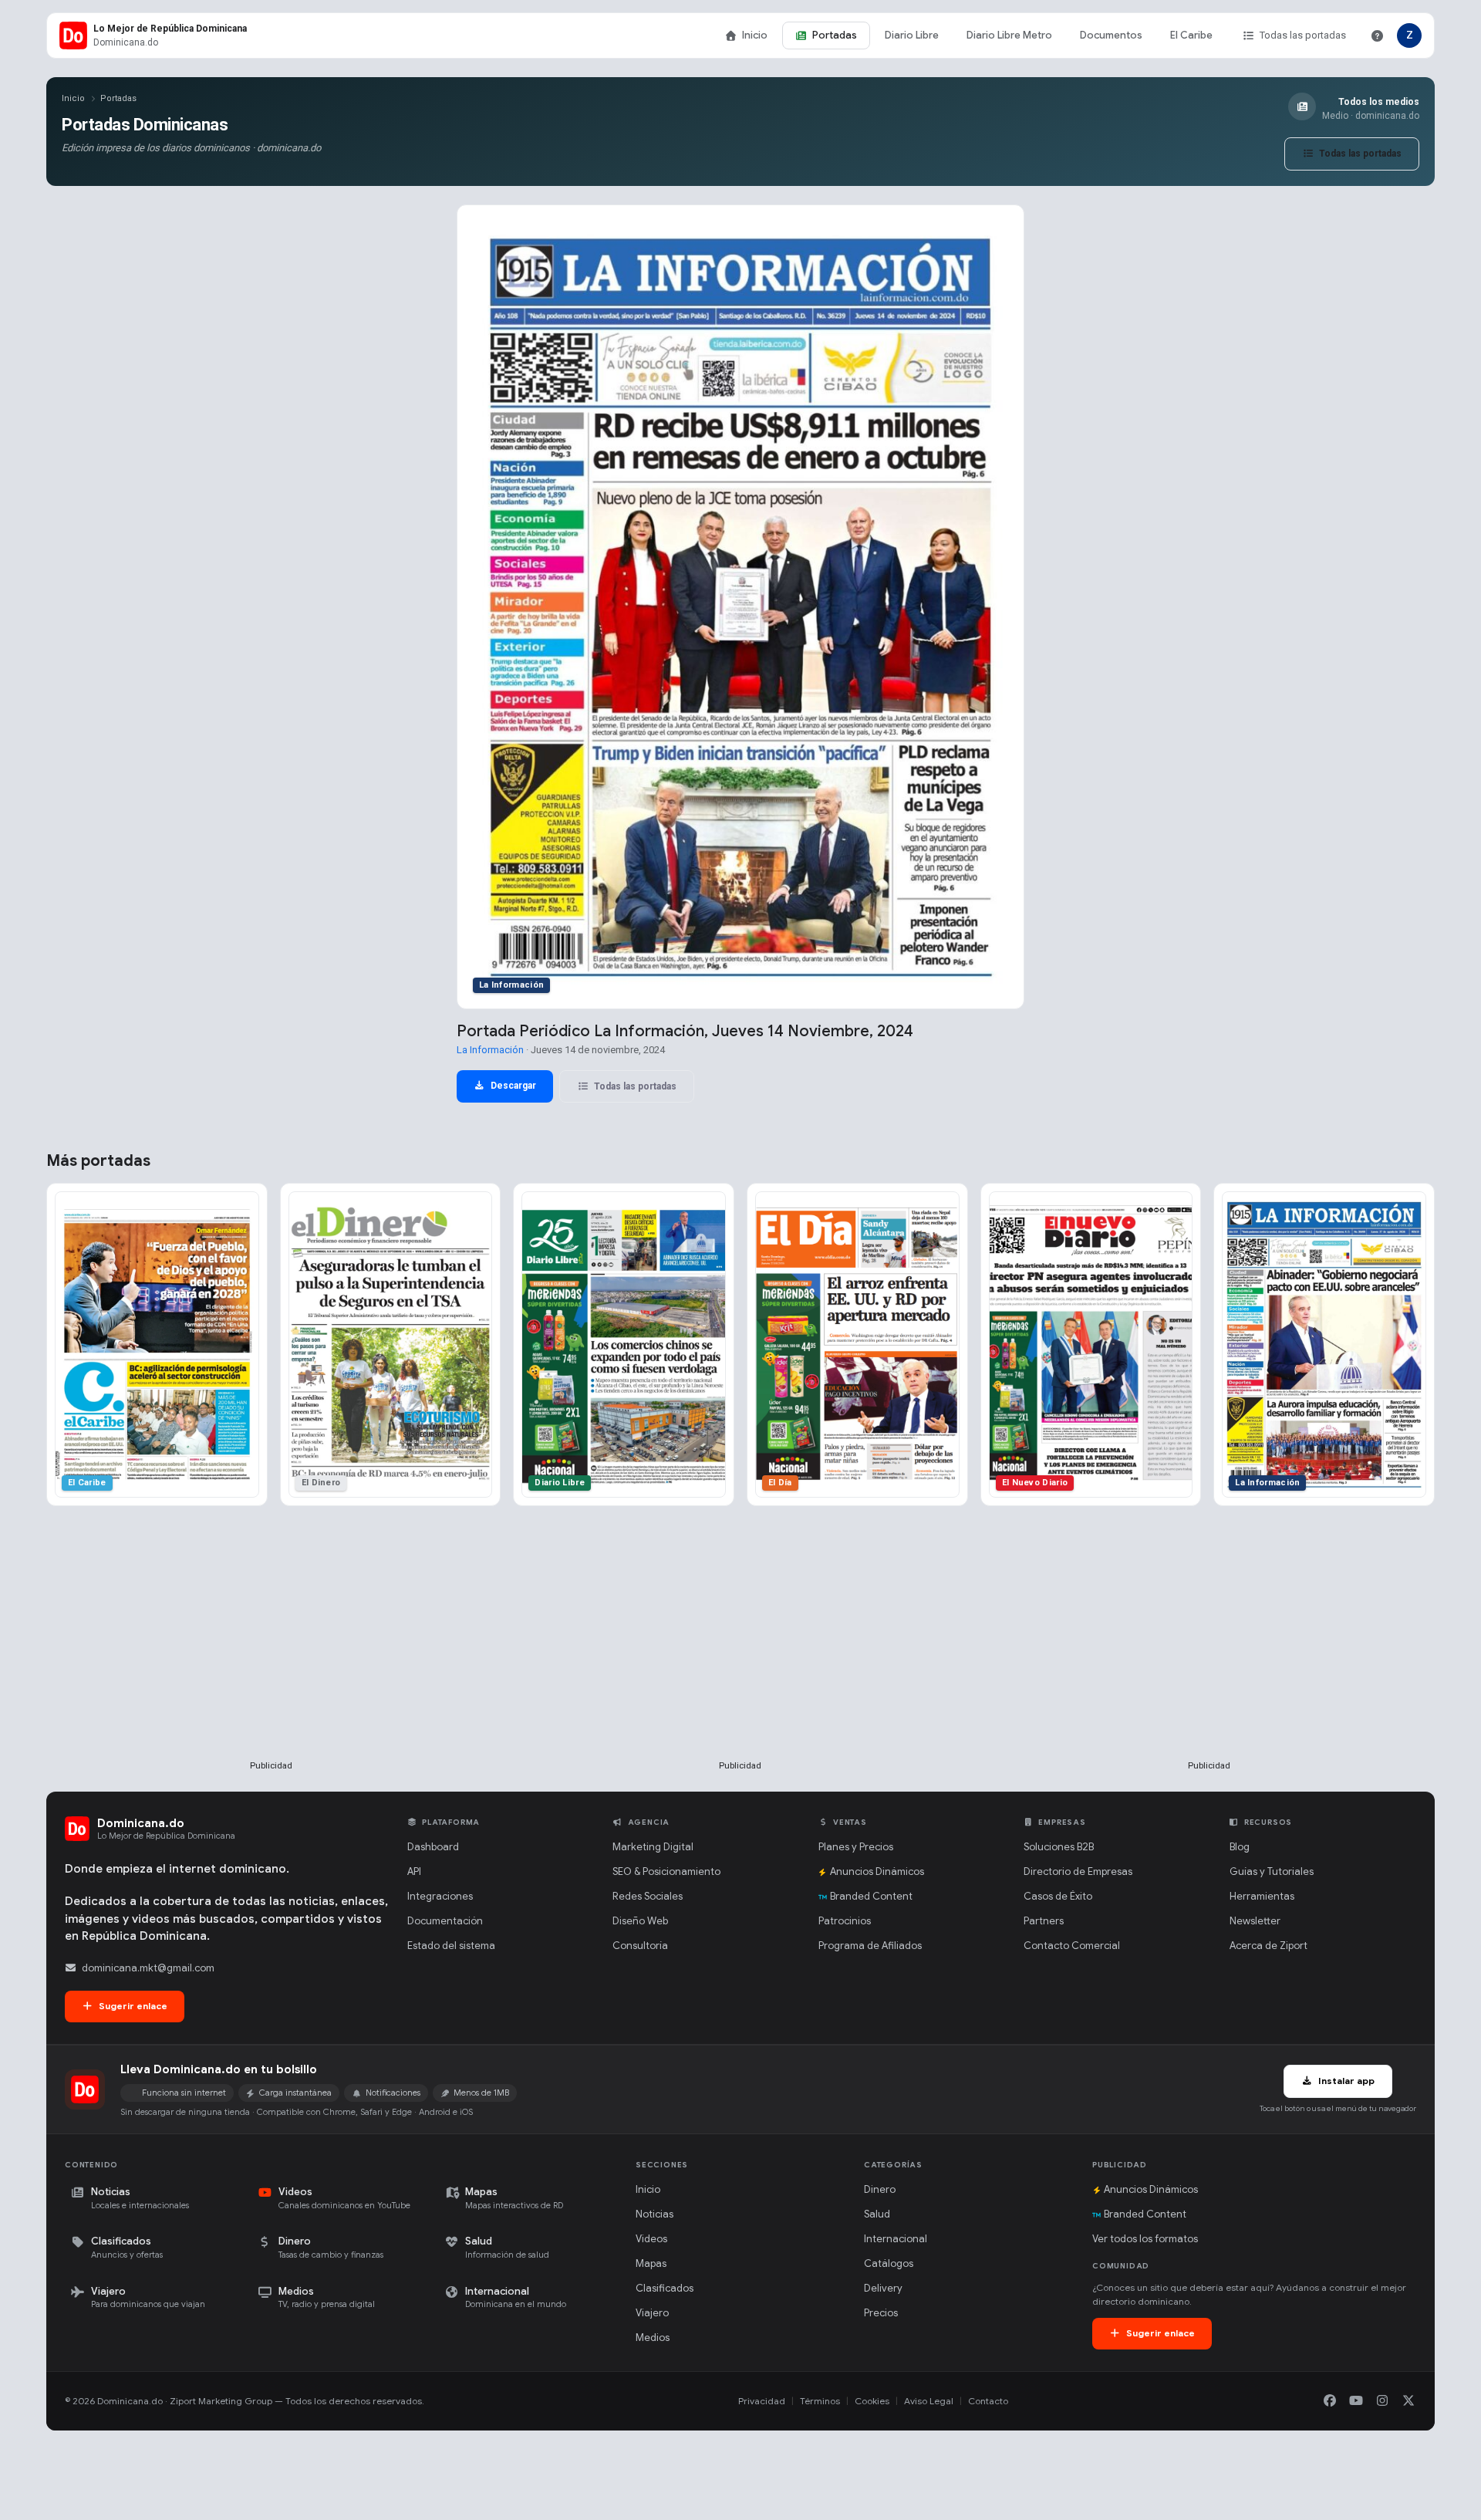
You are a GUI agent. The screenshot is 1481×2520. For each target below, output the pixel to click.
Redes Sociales (648, 1896)
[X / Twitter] (1408, 2401)
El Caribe (1191, 35)
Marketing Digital (653, 1847)
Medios (653, 2338)
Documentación (445, 1921)
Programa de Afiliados (870, 1946)
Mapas (651, 2263)
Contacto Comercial (1072, 1946)
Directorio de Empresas (1078, 1871)
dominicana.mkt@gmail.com (148, 1968)
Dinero (880, 2189)
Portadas (835, 35)
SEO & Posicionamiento (666, 1871)
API (414, 1871)
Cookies (872, 2401)
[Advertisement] (272, 1658)
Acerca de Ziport (1268, 1946)
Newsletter (1255, 1921)
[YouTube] (1356, 2401)
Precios (881, 2313)
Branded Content (871, 1896)
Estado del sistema (451, 1946)
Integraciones (440, 1896)
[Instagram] (1382, 2401)
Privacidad (762, 2401)
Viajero (652, 2313)
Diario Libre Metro (1009, 35)
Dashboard (433, 1847)
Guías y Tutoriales (1272, 1871)
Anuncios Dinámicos (877, 1871)
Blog (1240, 1847)
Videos (651, 2239)
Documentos (1111, 35)
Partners (1044, 1921)
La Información (490, 1050)
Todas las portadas (1303, 35)
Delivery (883, 2288)
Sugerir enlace (132, 2006)
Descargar (512, 1086)
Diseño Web (640, 1921)
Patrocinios (845, 1921)
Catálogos (889, 2263)
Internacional (896, 2239)
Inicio (755, 35)
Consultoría (640, 1946)
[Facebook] (1330, 2401)
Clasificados (665, 2288)
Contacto (988, 2401)
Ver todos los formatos (1145, 2239)
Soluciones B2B (1059, 1847)
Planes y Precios (856, 1847)
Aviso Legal (929, 2401)
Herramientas (1262, 1896)
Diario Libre (912, 35)
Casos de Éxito (1058, 1896)
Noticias (654, 2214)
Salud (877, 2214)
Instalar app (1345, 2081)
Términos (820, 2401)
